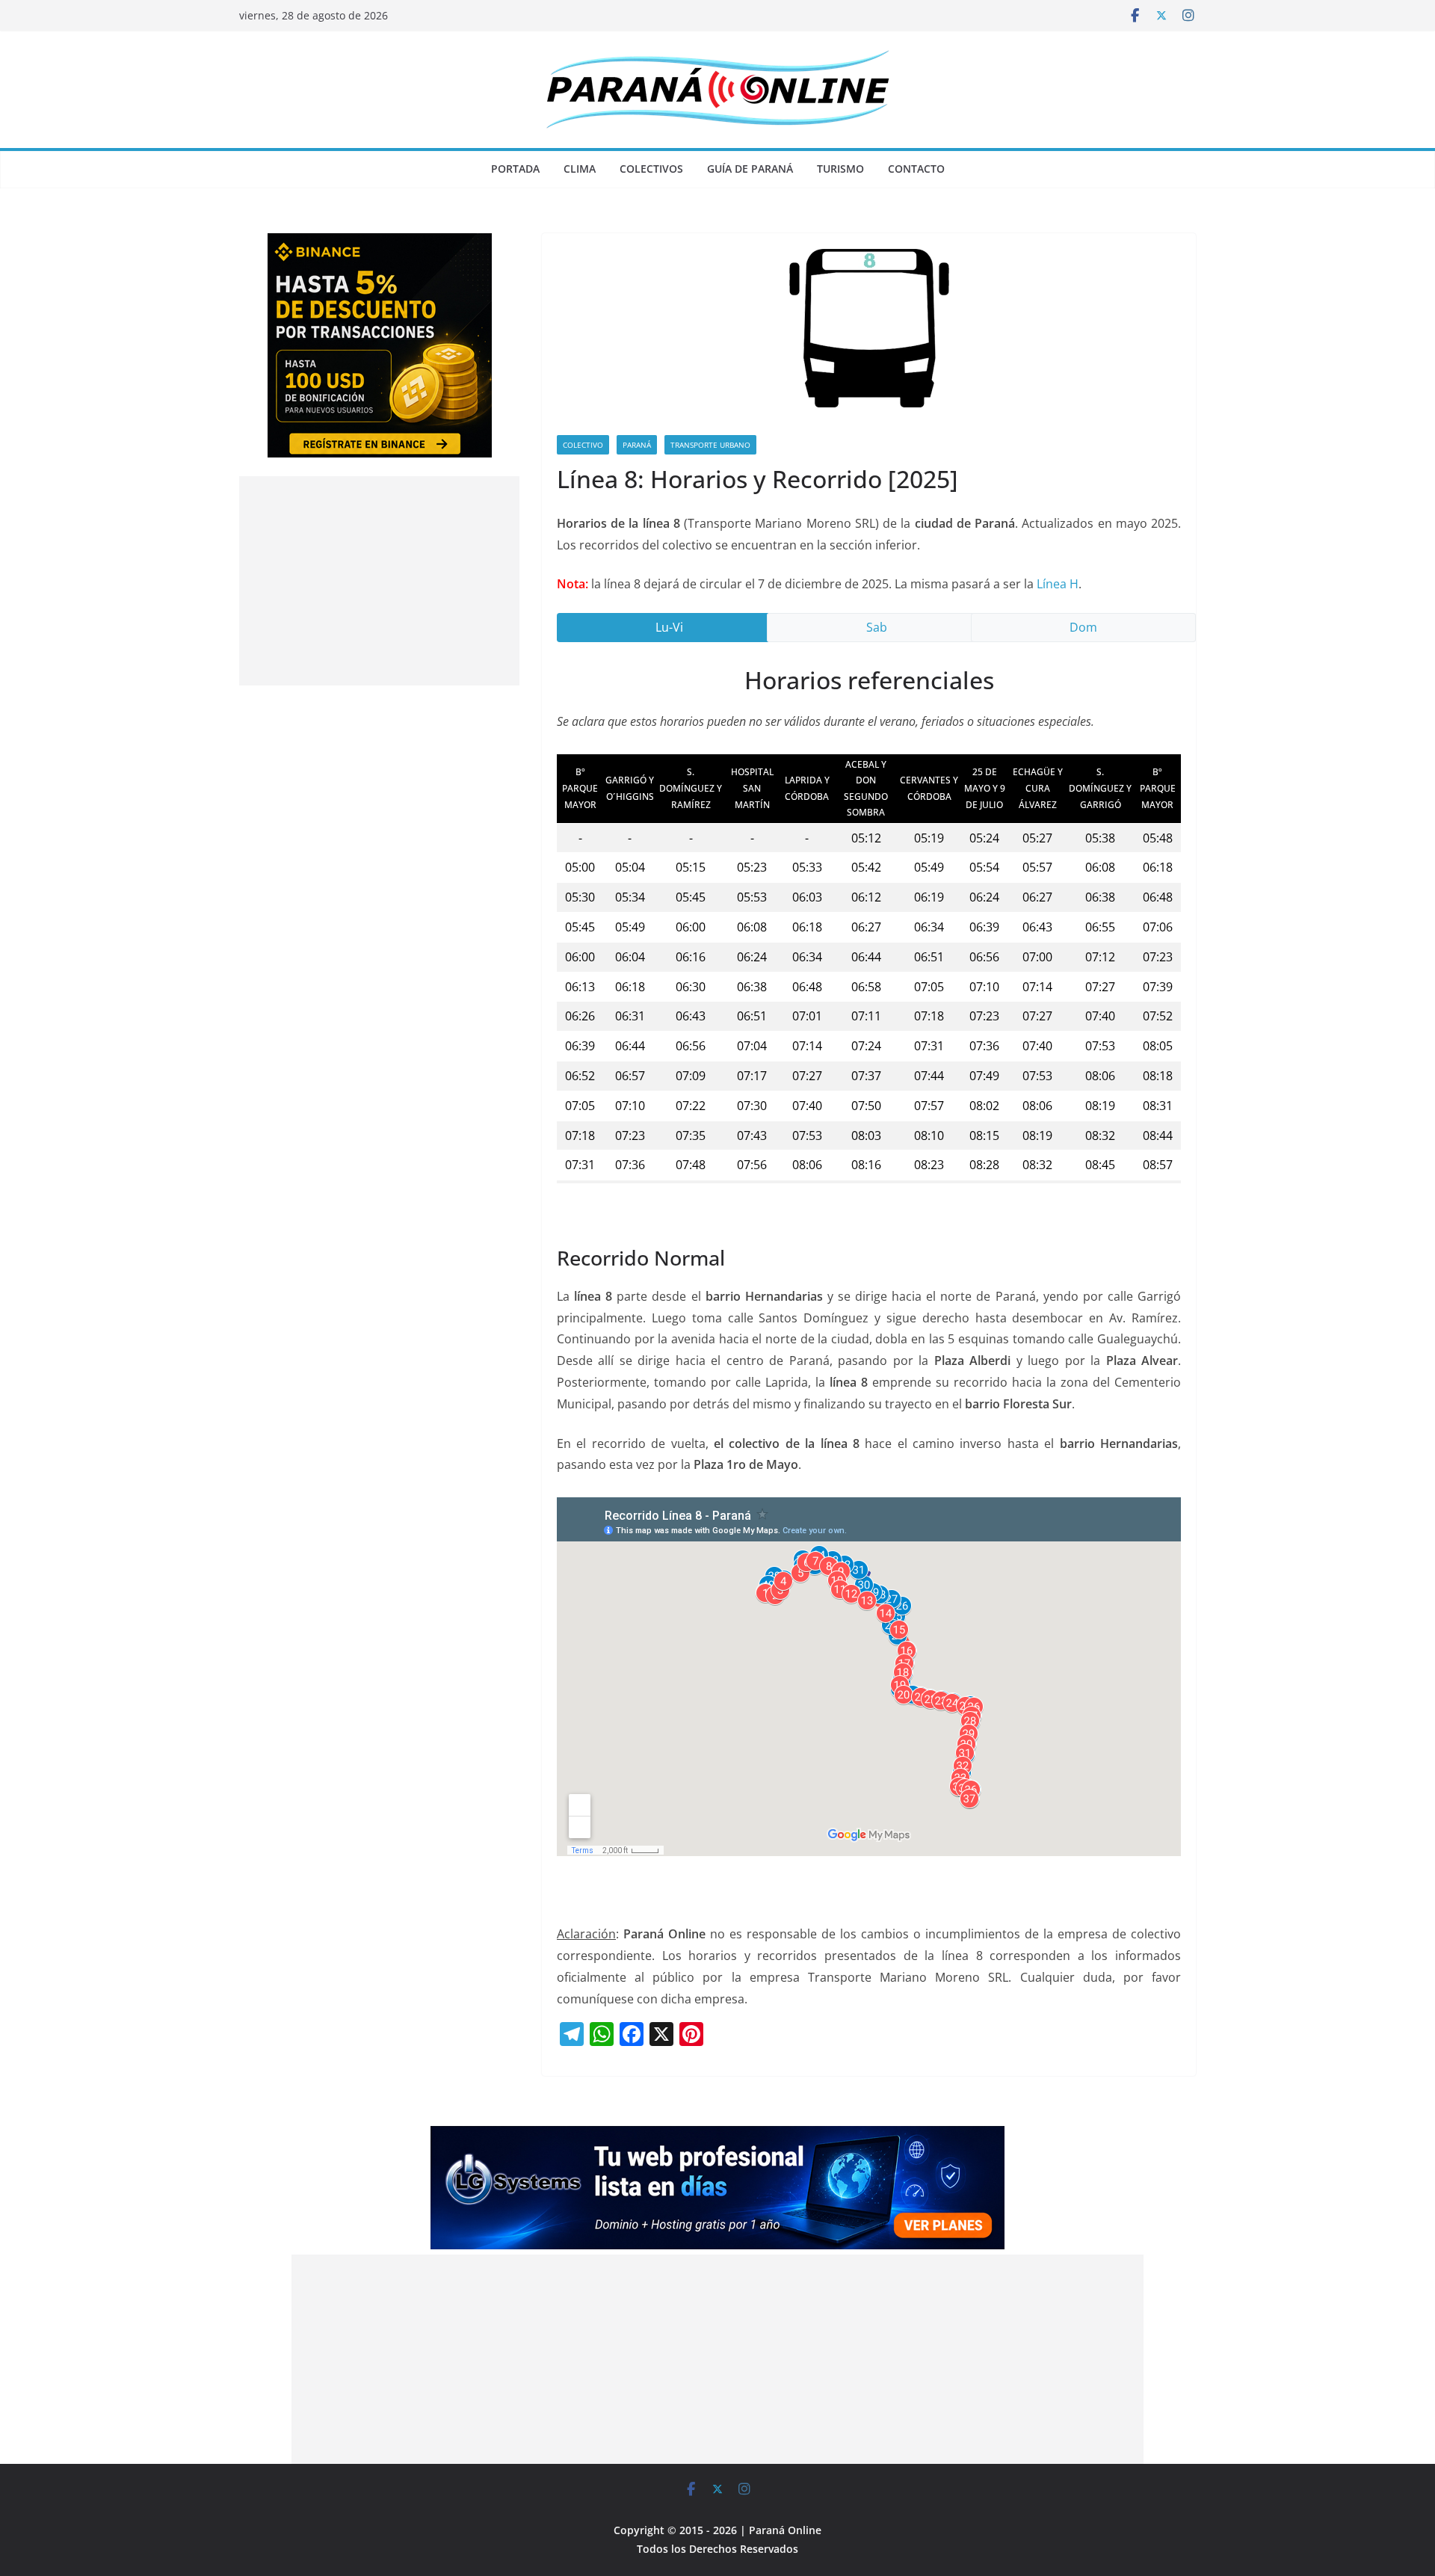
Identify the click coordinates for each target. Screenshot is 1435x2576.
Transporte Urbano (710, 445)
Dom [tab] (1083, 627)
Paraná (637, 445)
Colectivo (583, 445)
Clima (580, 169)
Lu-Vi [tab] (669, 627)
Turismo (840, 169)
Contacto (916, 169)
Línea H (1058, 584)
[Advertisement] (379, 581)
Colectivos (651, 169)
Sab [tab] (877, 627)
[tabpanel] (869, 935)
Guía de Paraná (750, 169)
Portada (515, 169)
